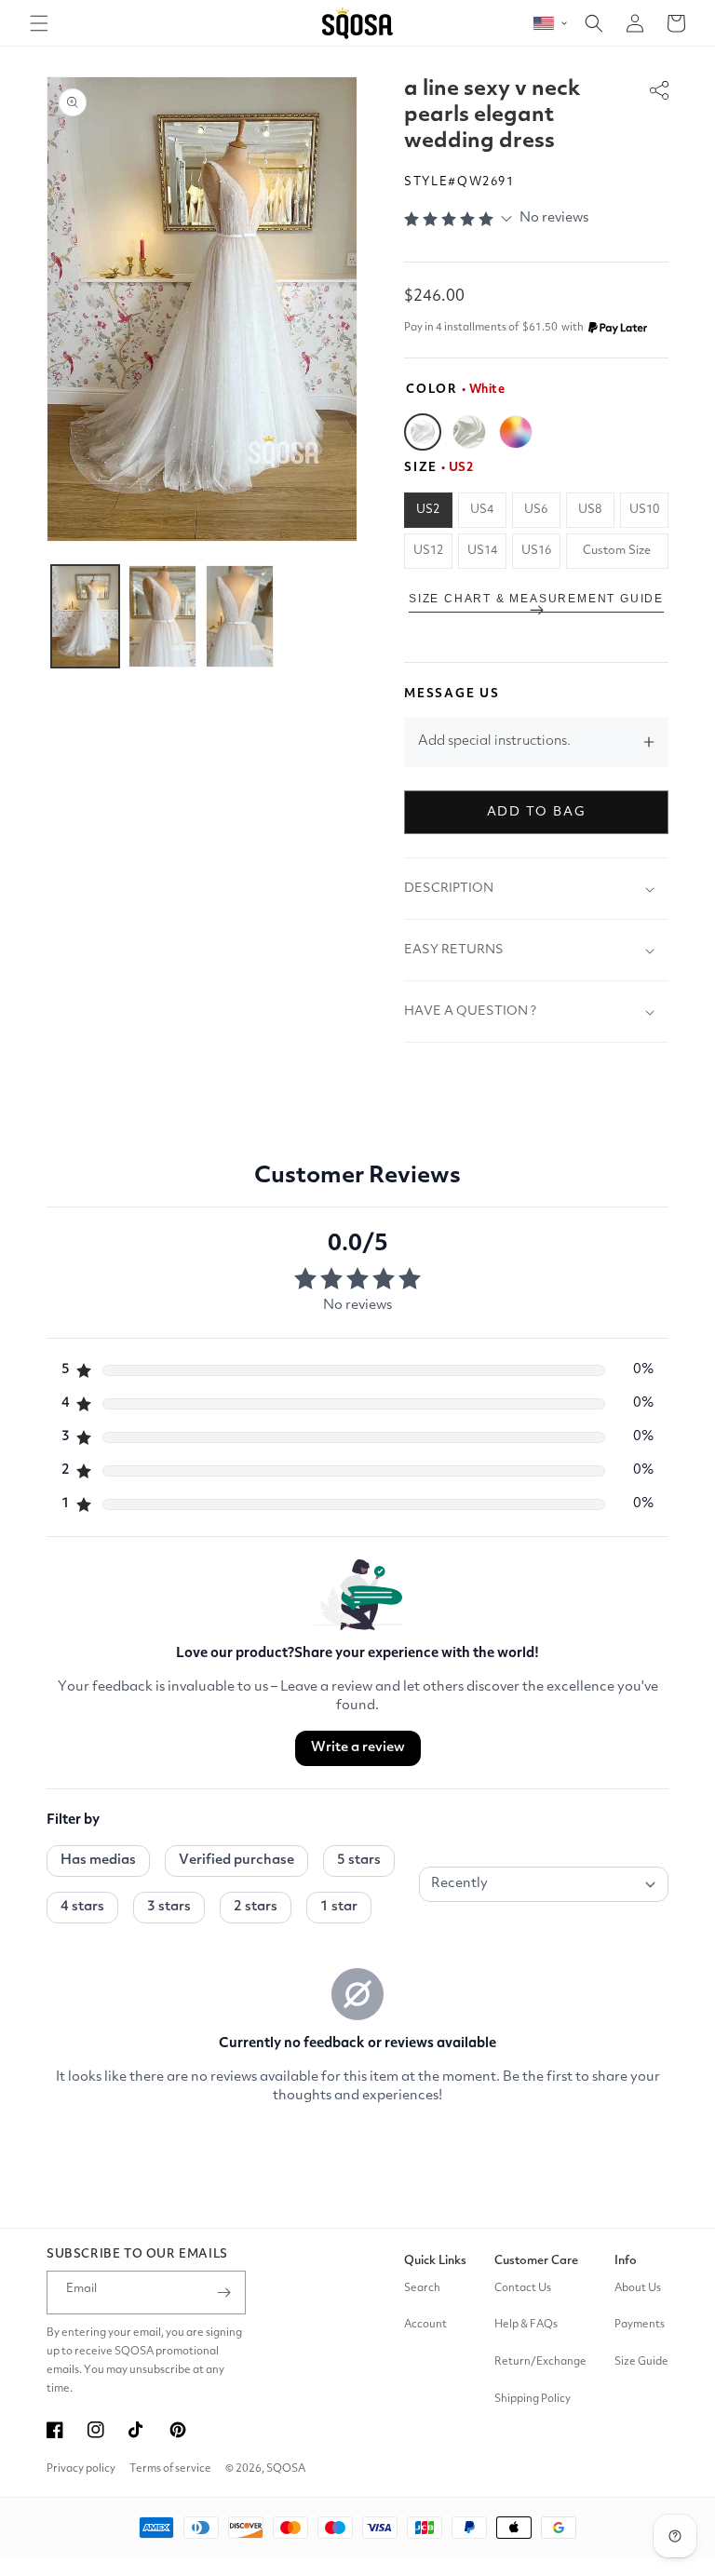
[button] (39, 23)
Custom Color (516, 432)
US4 (482, 510)
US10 (644, 510)
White (423, 432)
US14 (482, 551)
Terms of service (170, 2469)
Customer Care (536, 2261)
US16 (536, 551)
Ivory (469, 432)
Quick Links (435, 2261)
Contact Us (523, 2288)
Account (425, 2325)
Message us (452, 694)
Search (422, 2288)
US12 (428, 551)
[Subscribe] (224, 2293)
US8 (590, 510)
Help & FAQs (526, 2325)
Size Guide (641, 2362)
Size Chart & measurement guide (536, 599)
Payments (640, 2325)
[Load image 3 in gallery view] (240, 616)
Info (626, 2261)
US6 (536, 510)
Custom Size (617, 551)
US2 (428, 510)
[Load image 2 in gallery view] (162, 616)
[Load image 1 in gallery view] (85, 616)
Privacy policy (81, 2469)
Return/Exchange (540, 2362)
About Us (638, 2288)
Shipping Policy (533, 2399)
